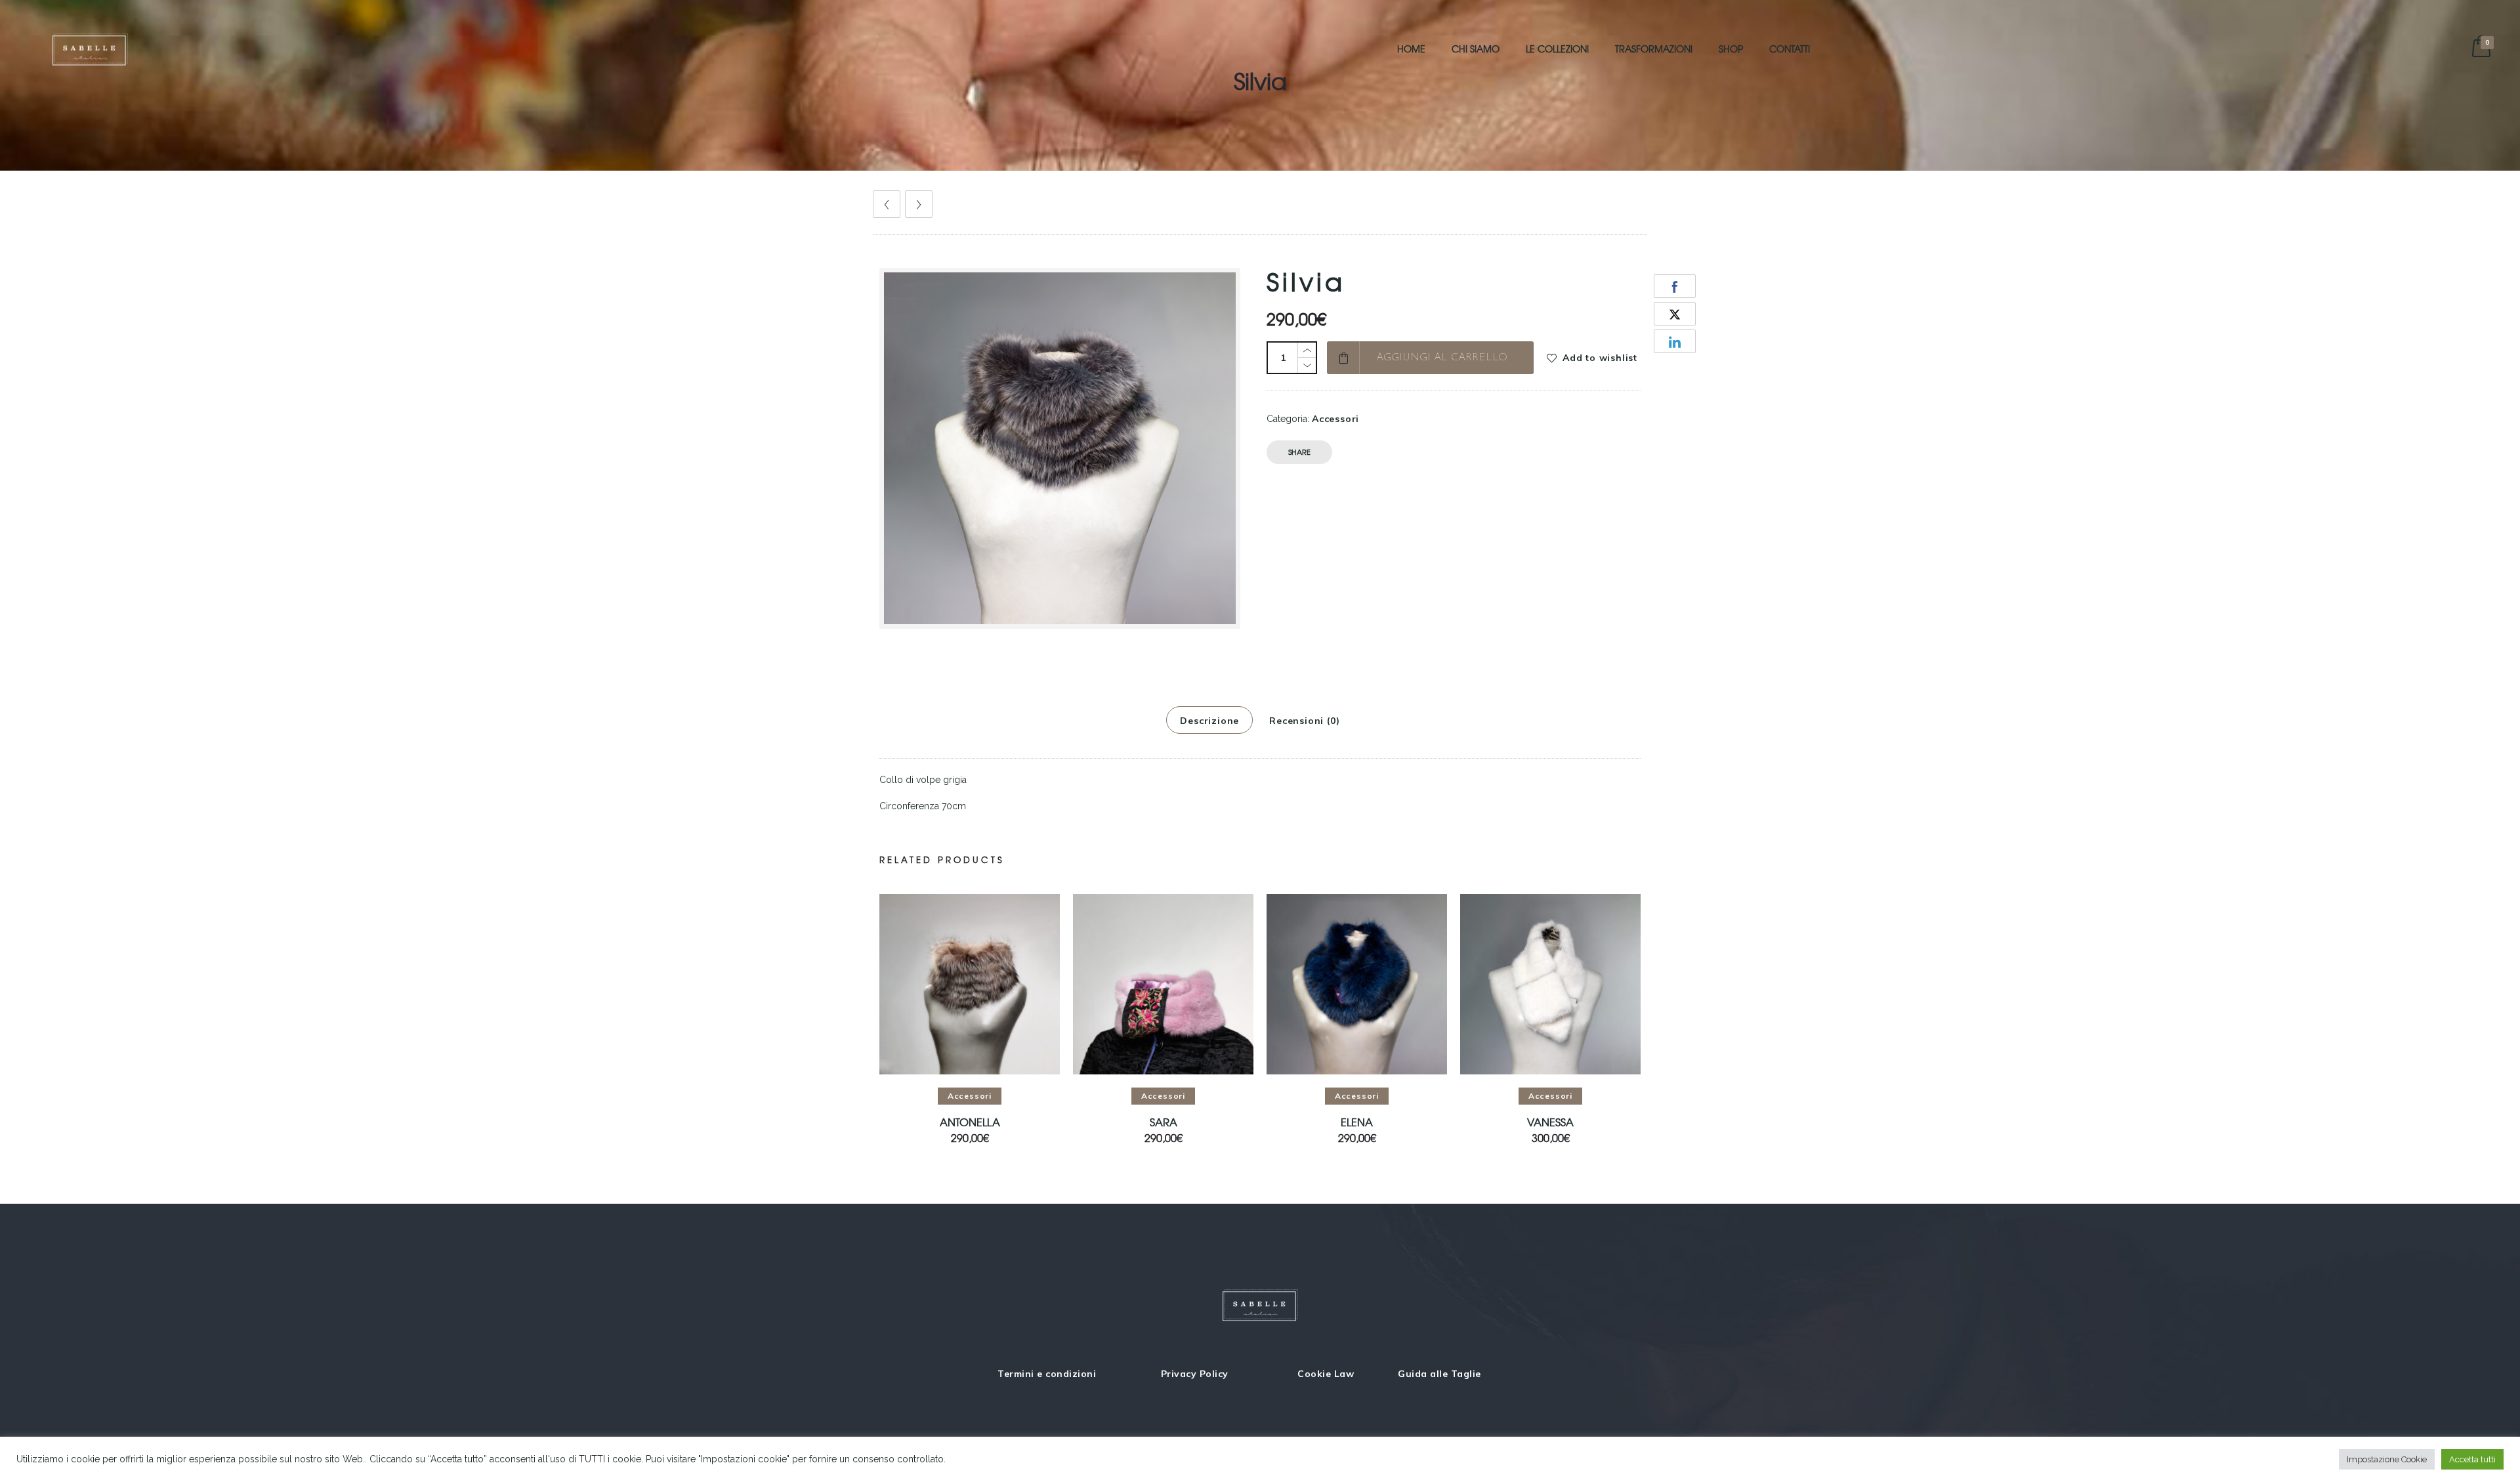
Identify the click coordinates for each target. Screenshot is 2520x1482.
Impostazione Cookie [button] (2387, 1459)
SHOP (1731, 49)
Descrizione (1209, 721)
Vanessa (1550, 1123)
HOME (1411, 49)
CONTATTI (1790, 49)
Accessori (1335, 419)
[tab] (1209, 720)
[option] (970, 1019)
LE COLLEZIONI (1557, 49)
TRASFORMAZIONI (1654, 49)
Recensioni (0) (1304, 721)
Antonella (970, 1123)
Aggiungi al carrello (1442, 358)
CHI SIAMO (1476, 49)
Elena (1357, 1123)
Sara (1164, 1123)
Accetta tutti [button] (2472, 1459)
